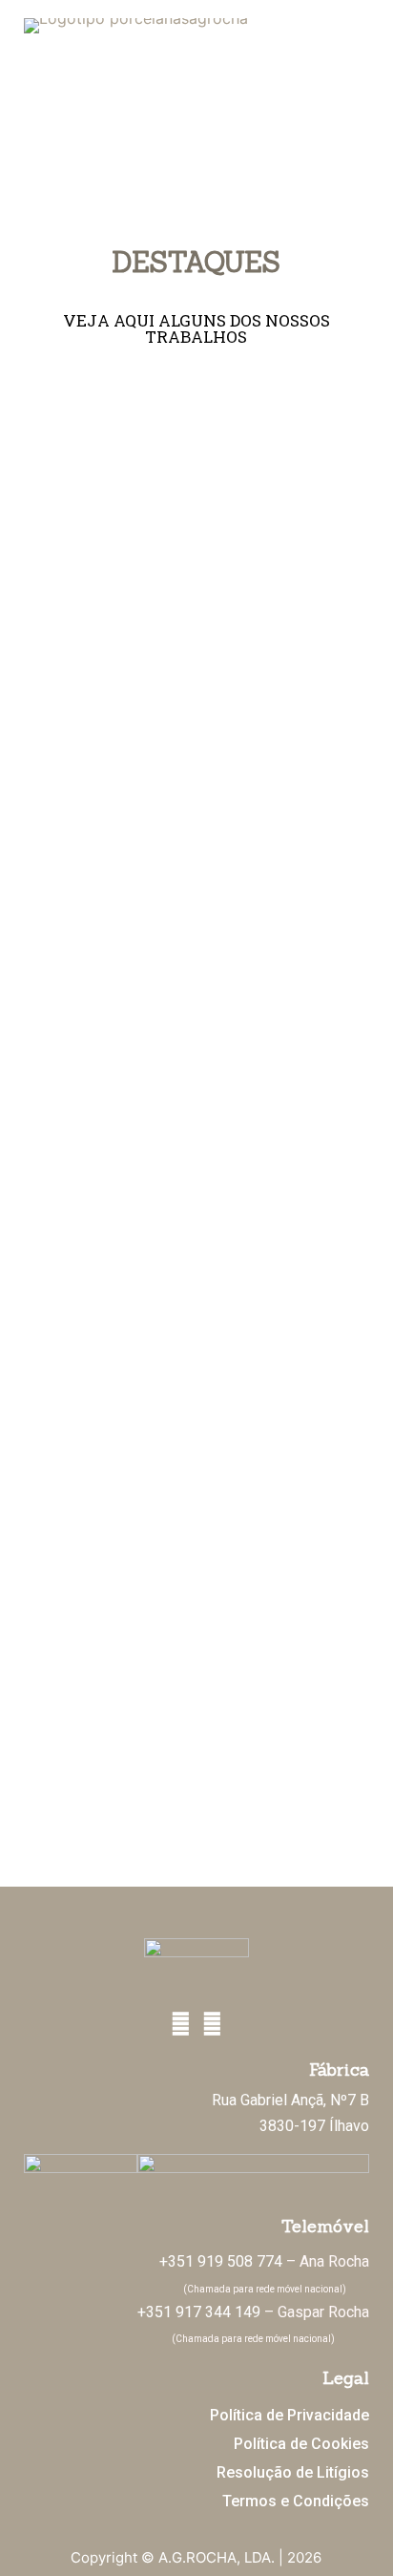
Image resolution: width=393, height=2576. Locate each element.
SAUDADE (196, 1105)
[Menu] (357, 57)
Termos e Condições (296, 2501)
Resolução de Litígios (293, 2472)
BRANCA (196, 1707)
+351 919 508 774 (221, 2261)
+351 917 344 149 (199, 2312)
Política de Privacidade (290, 2415)
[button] (197, 158)
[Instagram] (212, 2025)
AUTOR (196, 504)
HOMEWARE (196, 804)
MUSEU (196, 1406)
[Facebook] (181, 2025)
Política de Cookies (301, 2444)
